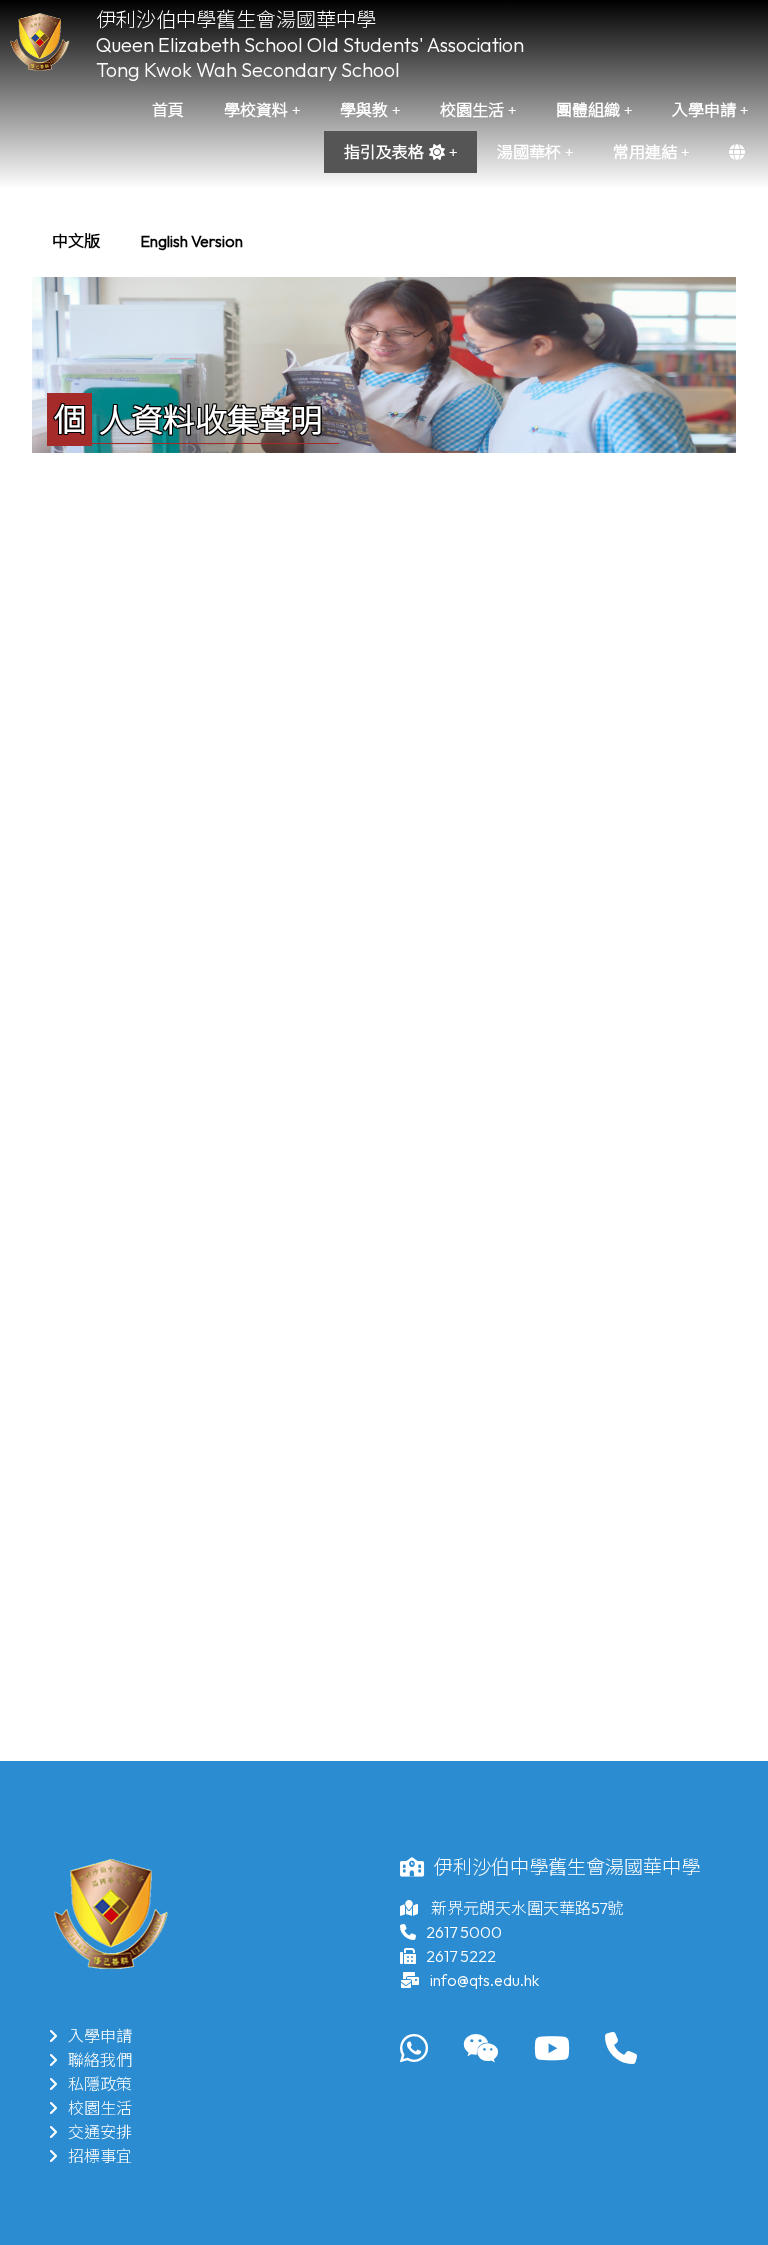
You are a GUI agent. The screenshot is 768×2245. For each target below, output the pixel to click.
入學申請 (100, 2036)
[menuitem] (76, 241)
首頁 (168, 110)
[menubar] (147, 241)
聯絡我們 (100, 2060)
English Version (191, 241)
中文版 (76, 241)
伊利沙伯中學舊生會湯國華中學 (236, 19)
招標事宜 (100, 2156)
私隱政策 (100, 2084)
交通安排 (100, 2132)
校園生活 (100, 2108)
